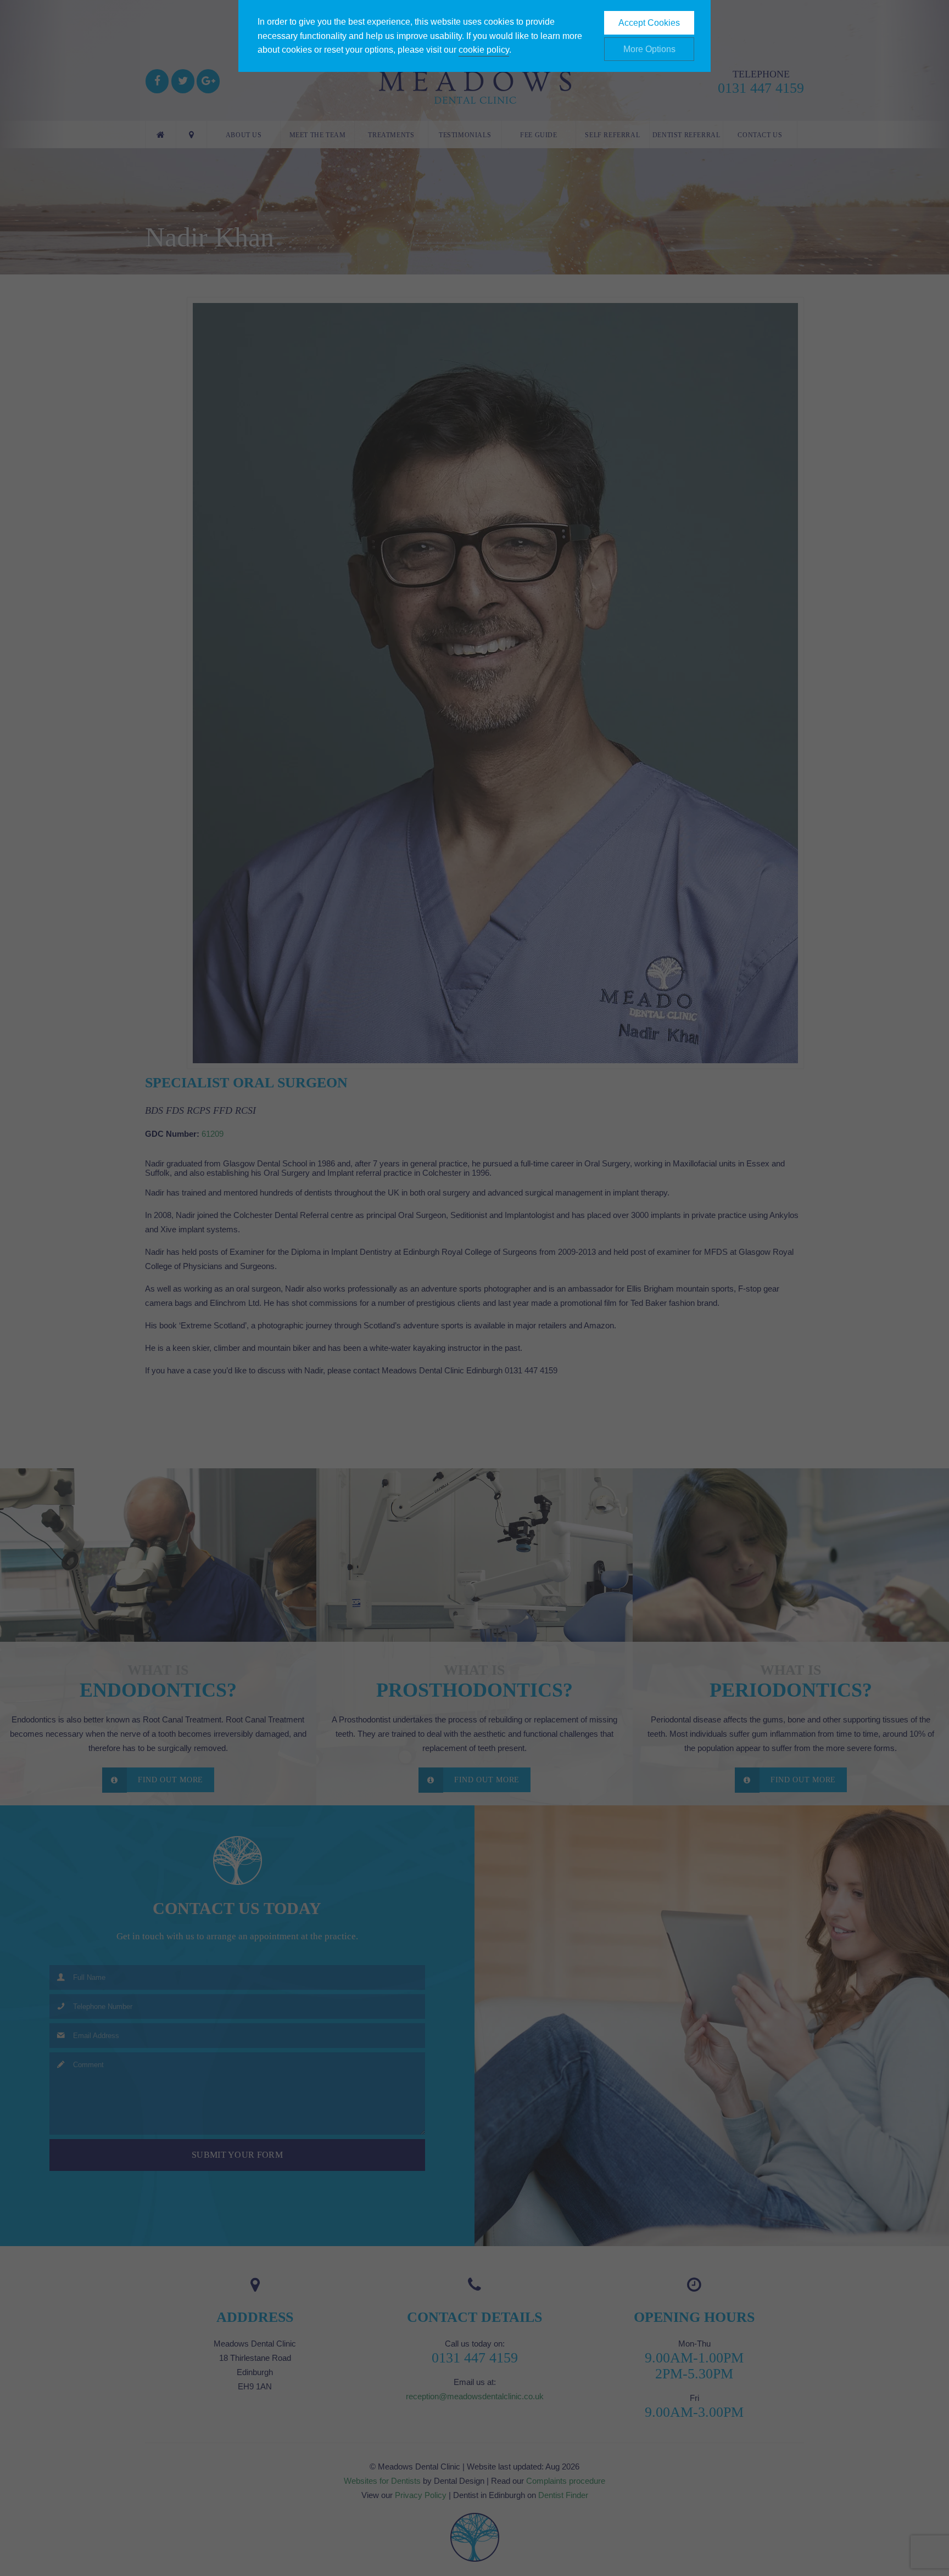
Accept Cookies (649, 23)
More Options (649, 49)
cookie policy (484, 50)
